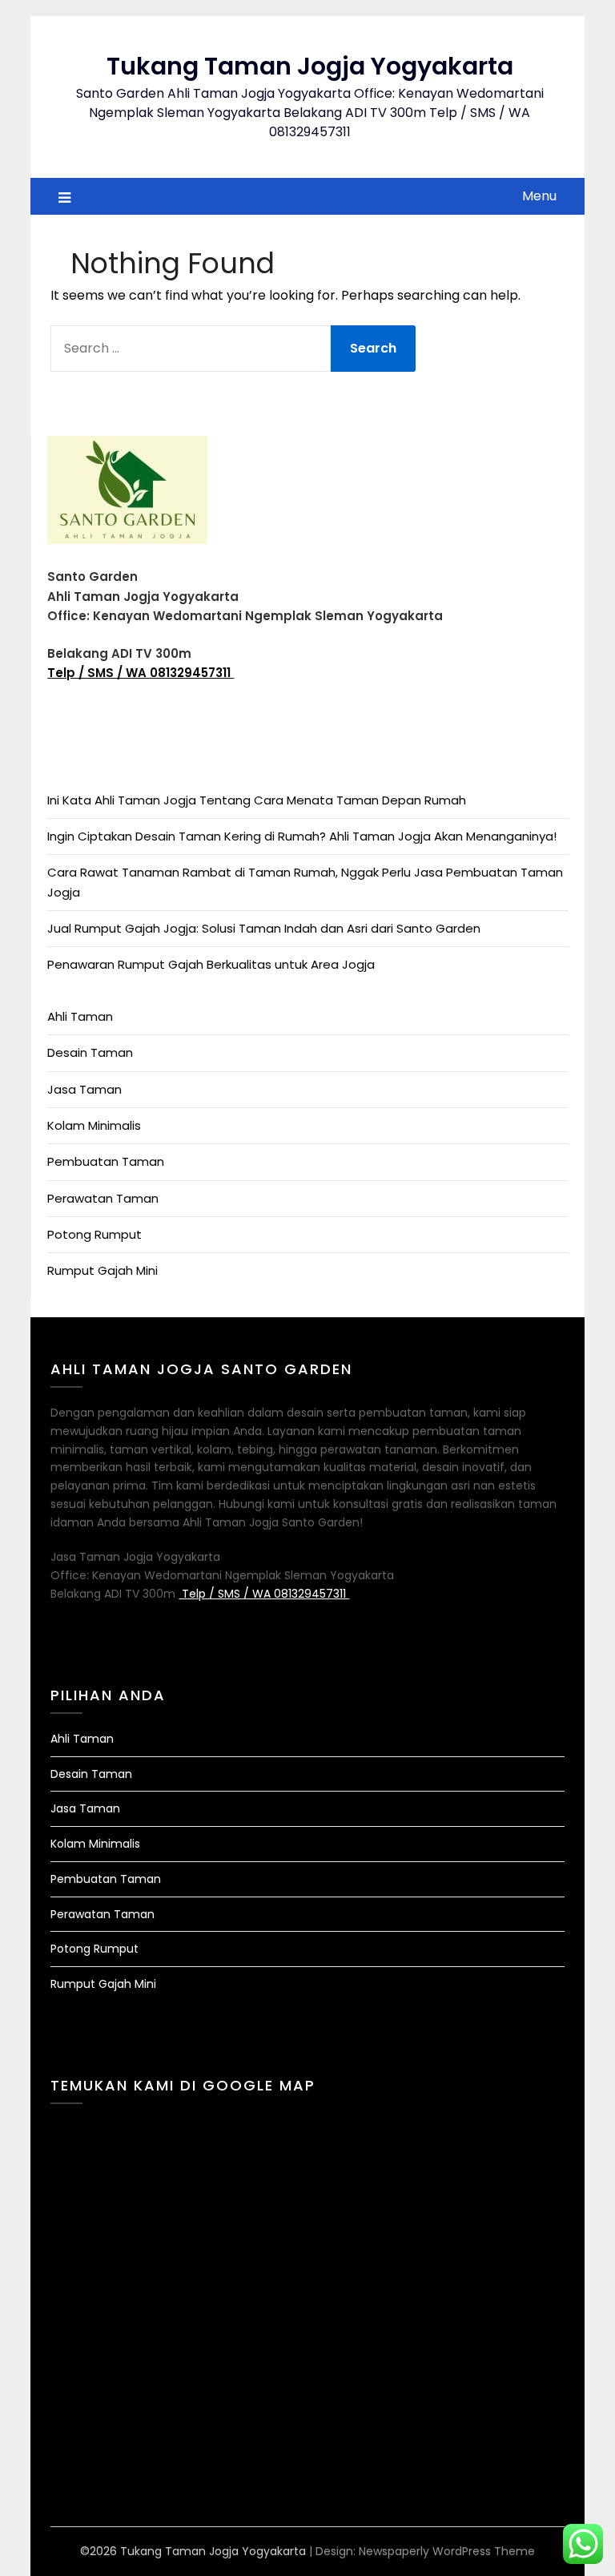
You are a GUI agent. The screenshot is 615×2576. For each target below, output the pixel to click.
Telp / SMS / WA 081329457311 (141, 673)
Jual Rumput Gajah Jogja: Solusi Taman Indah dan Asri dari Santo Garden (264, 928)
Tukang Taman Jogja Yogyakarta (310, 66)
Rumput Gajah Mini (102, 1270)
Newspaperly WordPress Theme (447, 2551)
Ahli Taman (80, 1016)
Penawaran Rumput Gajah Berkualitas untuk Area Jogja (211, 964)
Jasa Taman (84, 1089)
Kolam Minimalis (94, 1125)
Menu (539, 196)
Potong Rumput (94, 1234)
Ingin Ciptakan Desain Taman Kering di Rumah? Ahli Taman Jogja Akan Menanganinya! (302, 836)
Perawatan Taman (103, 1198)
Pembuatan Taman (106, 1161)
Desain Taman (90, 1052)
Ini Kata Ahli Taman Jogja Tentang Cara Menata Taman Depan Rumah (257, 800)
